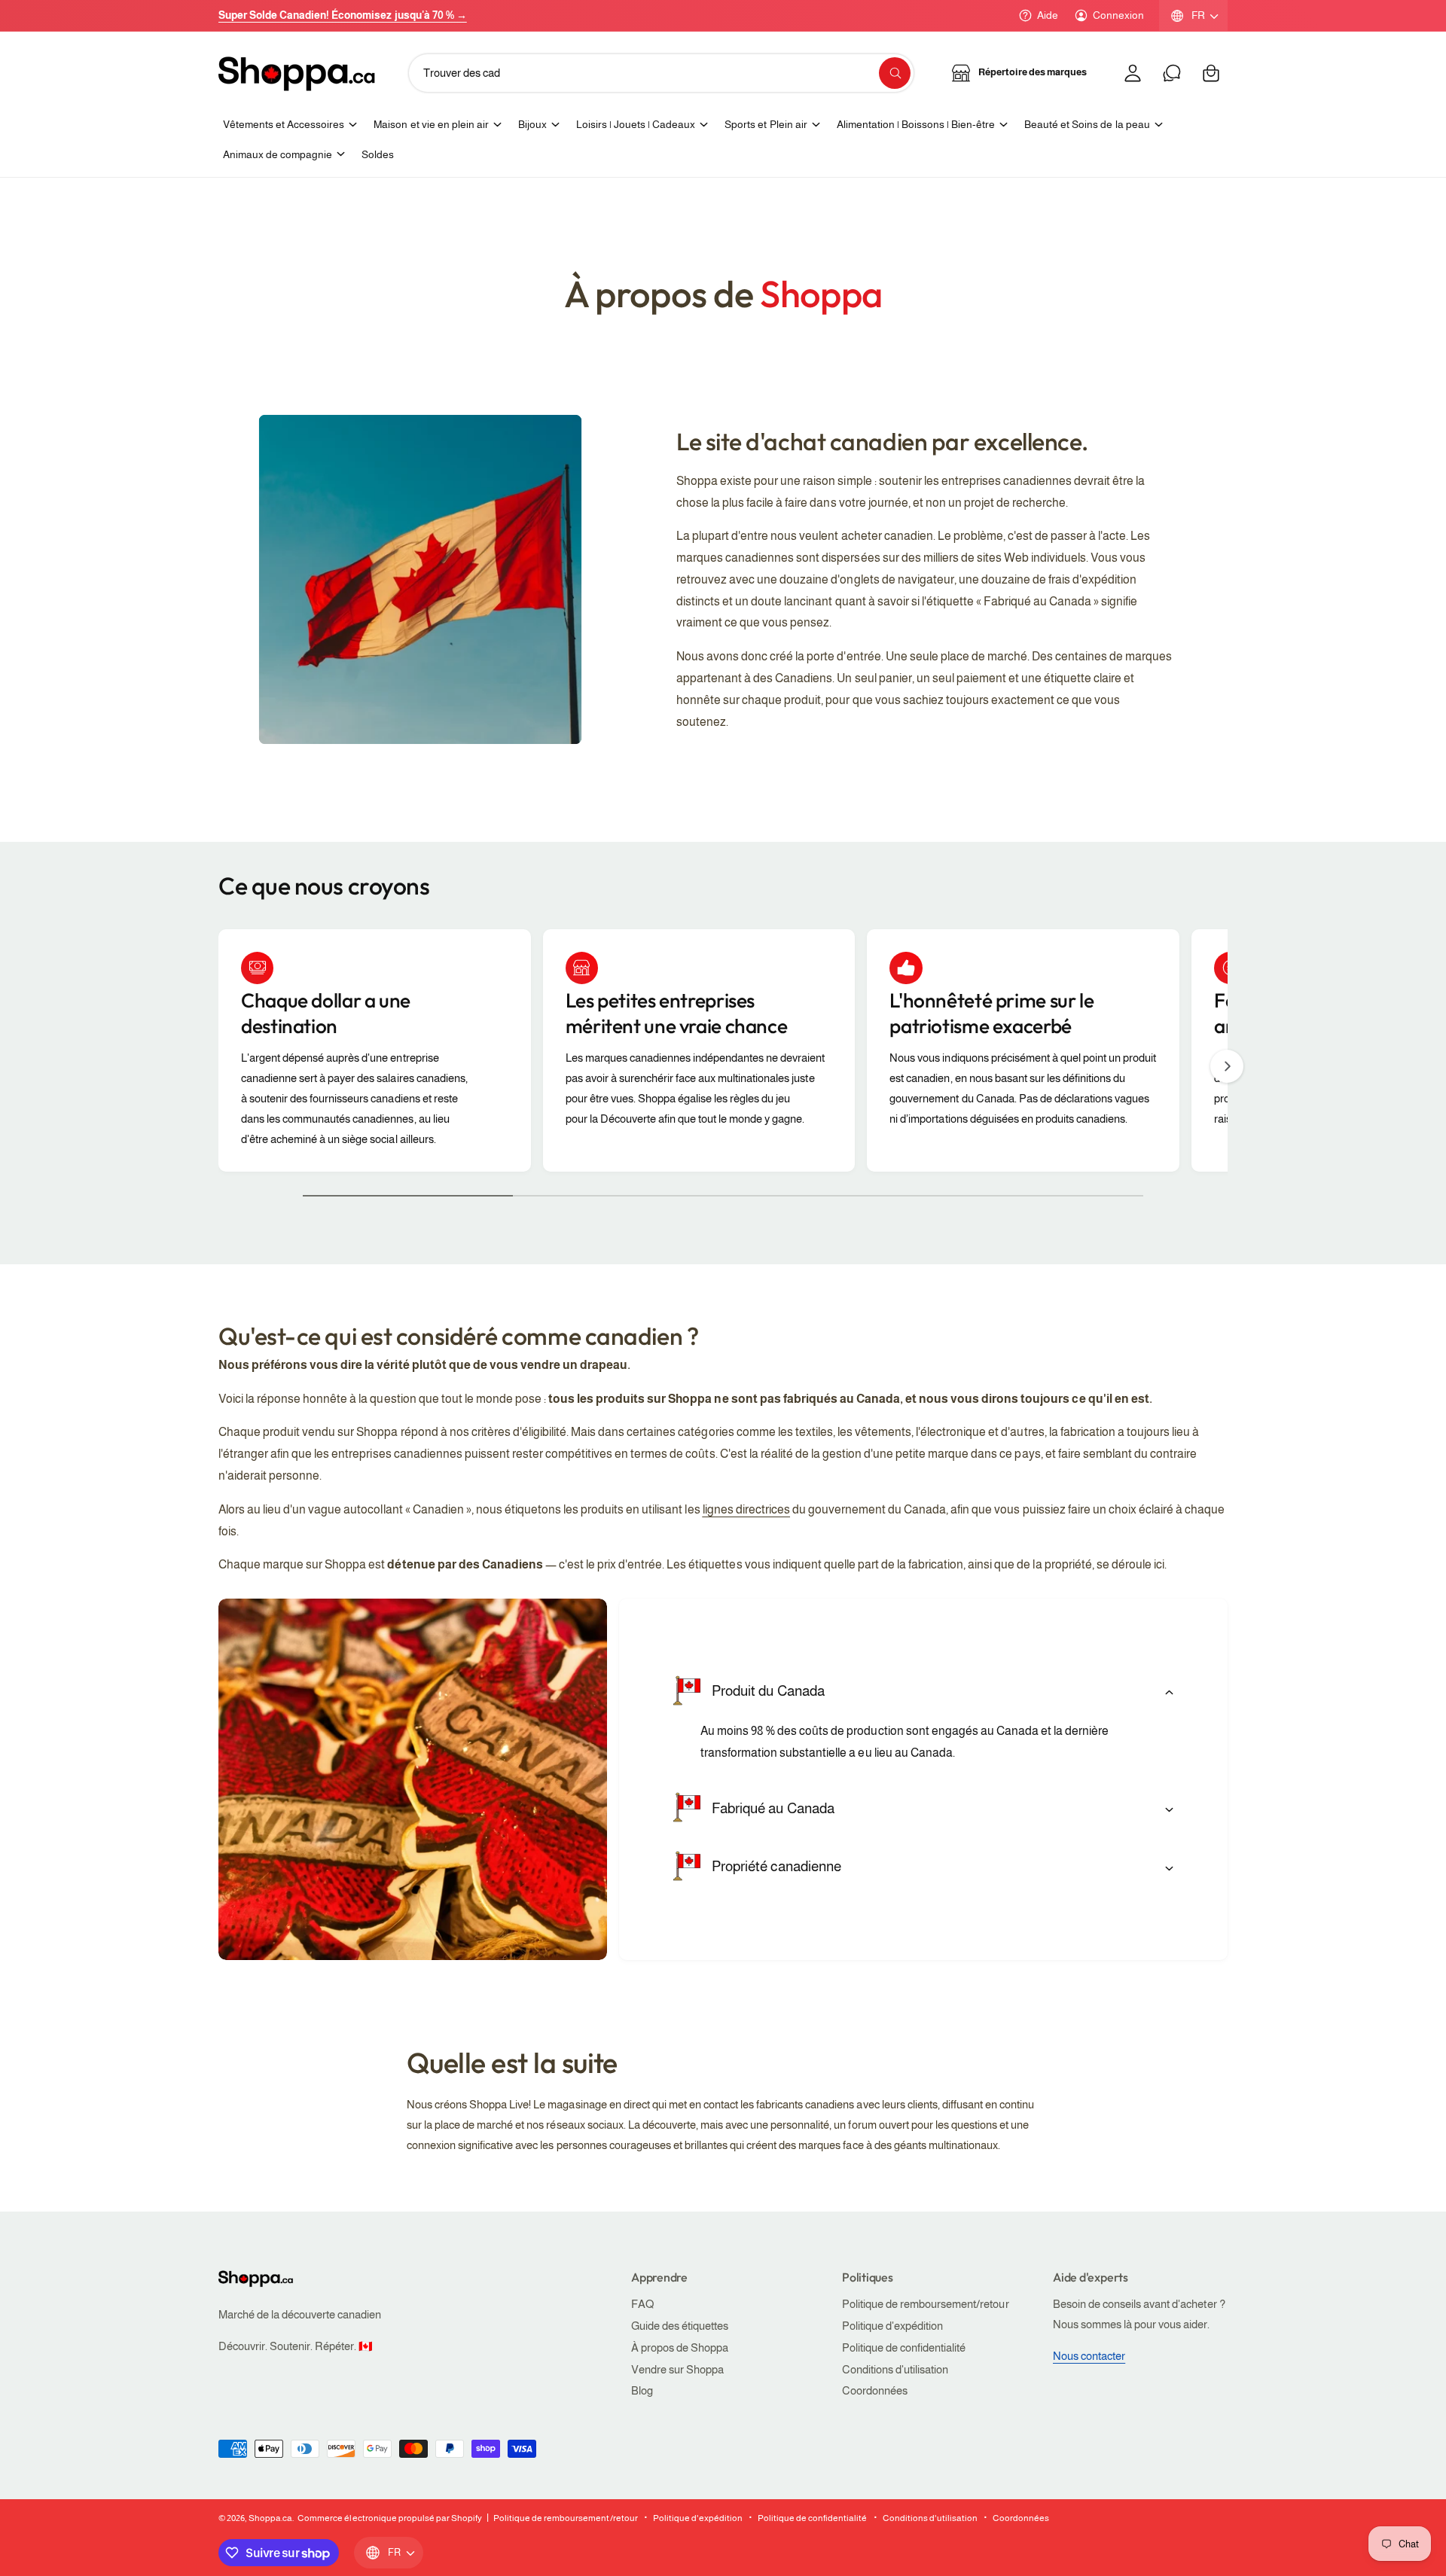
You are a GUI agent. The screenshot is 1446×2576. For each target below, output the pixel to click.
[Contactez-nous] (1172, 73)
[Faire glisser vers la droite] (1227, 1066)
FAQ (642, 2304)
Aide (1048, 15)
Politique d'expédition (892, 2326)
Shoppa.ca (270, 2518)
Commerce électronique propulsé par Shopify (390, 2518)
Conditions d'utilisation (895, 2369)
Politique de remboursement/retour (926, 2304)
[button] (1211, 73)
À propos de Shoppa (680, 2347)
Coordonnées (875, 2390)
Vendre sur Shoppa (677, 2369)
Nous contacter (1089, 2356)
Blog (642, 2390)
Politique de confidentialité (904, 2347)
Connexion (1118, 15)
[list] (723, 1054)
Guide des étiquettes (680, 2326)
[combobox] (661, 73)
